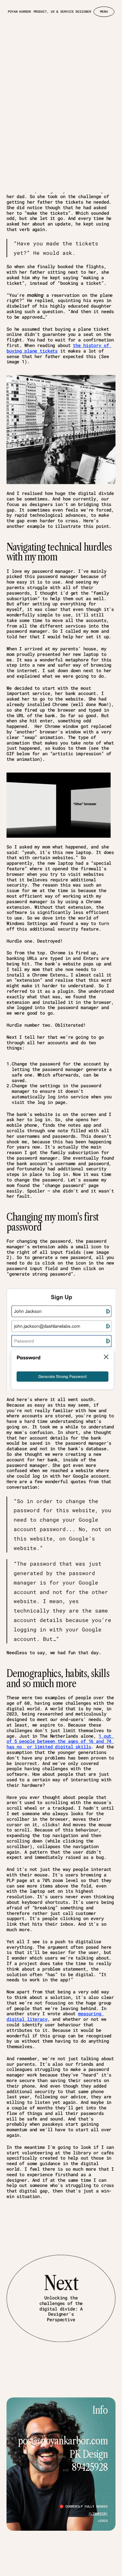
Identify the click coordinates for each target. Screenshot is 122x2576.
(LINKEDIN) (98, 2513)
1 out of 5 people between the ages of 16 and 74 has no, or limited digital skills (60, 1741)
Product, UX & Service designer (62, 12)
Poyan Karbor (19, 12)
